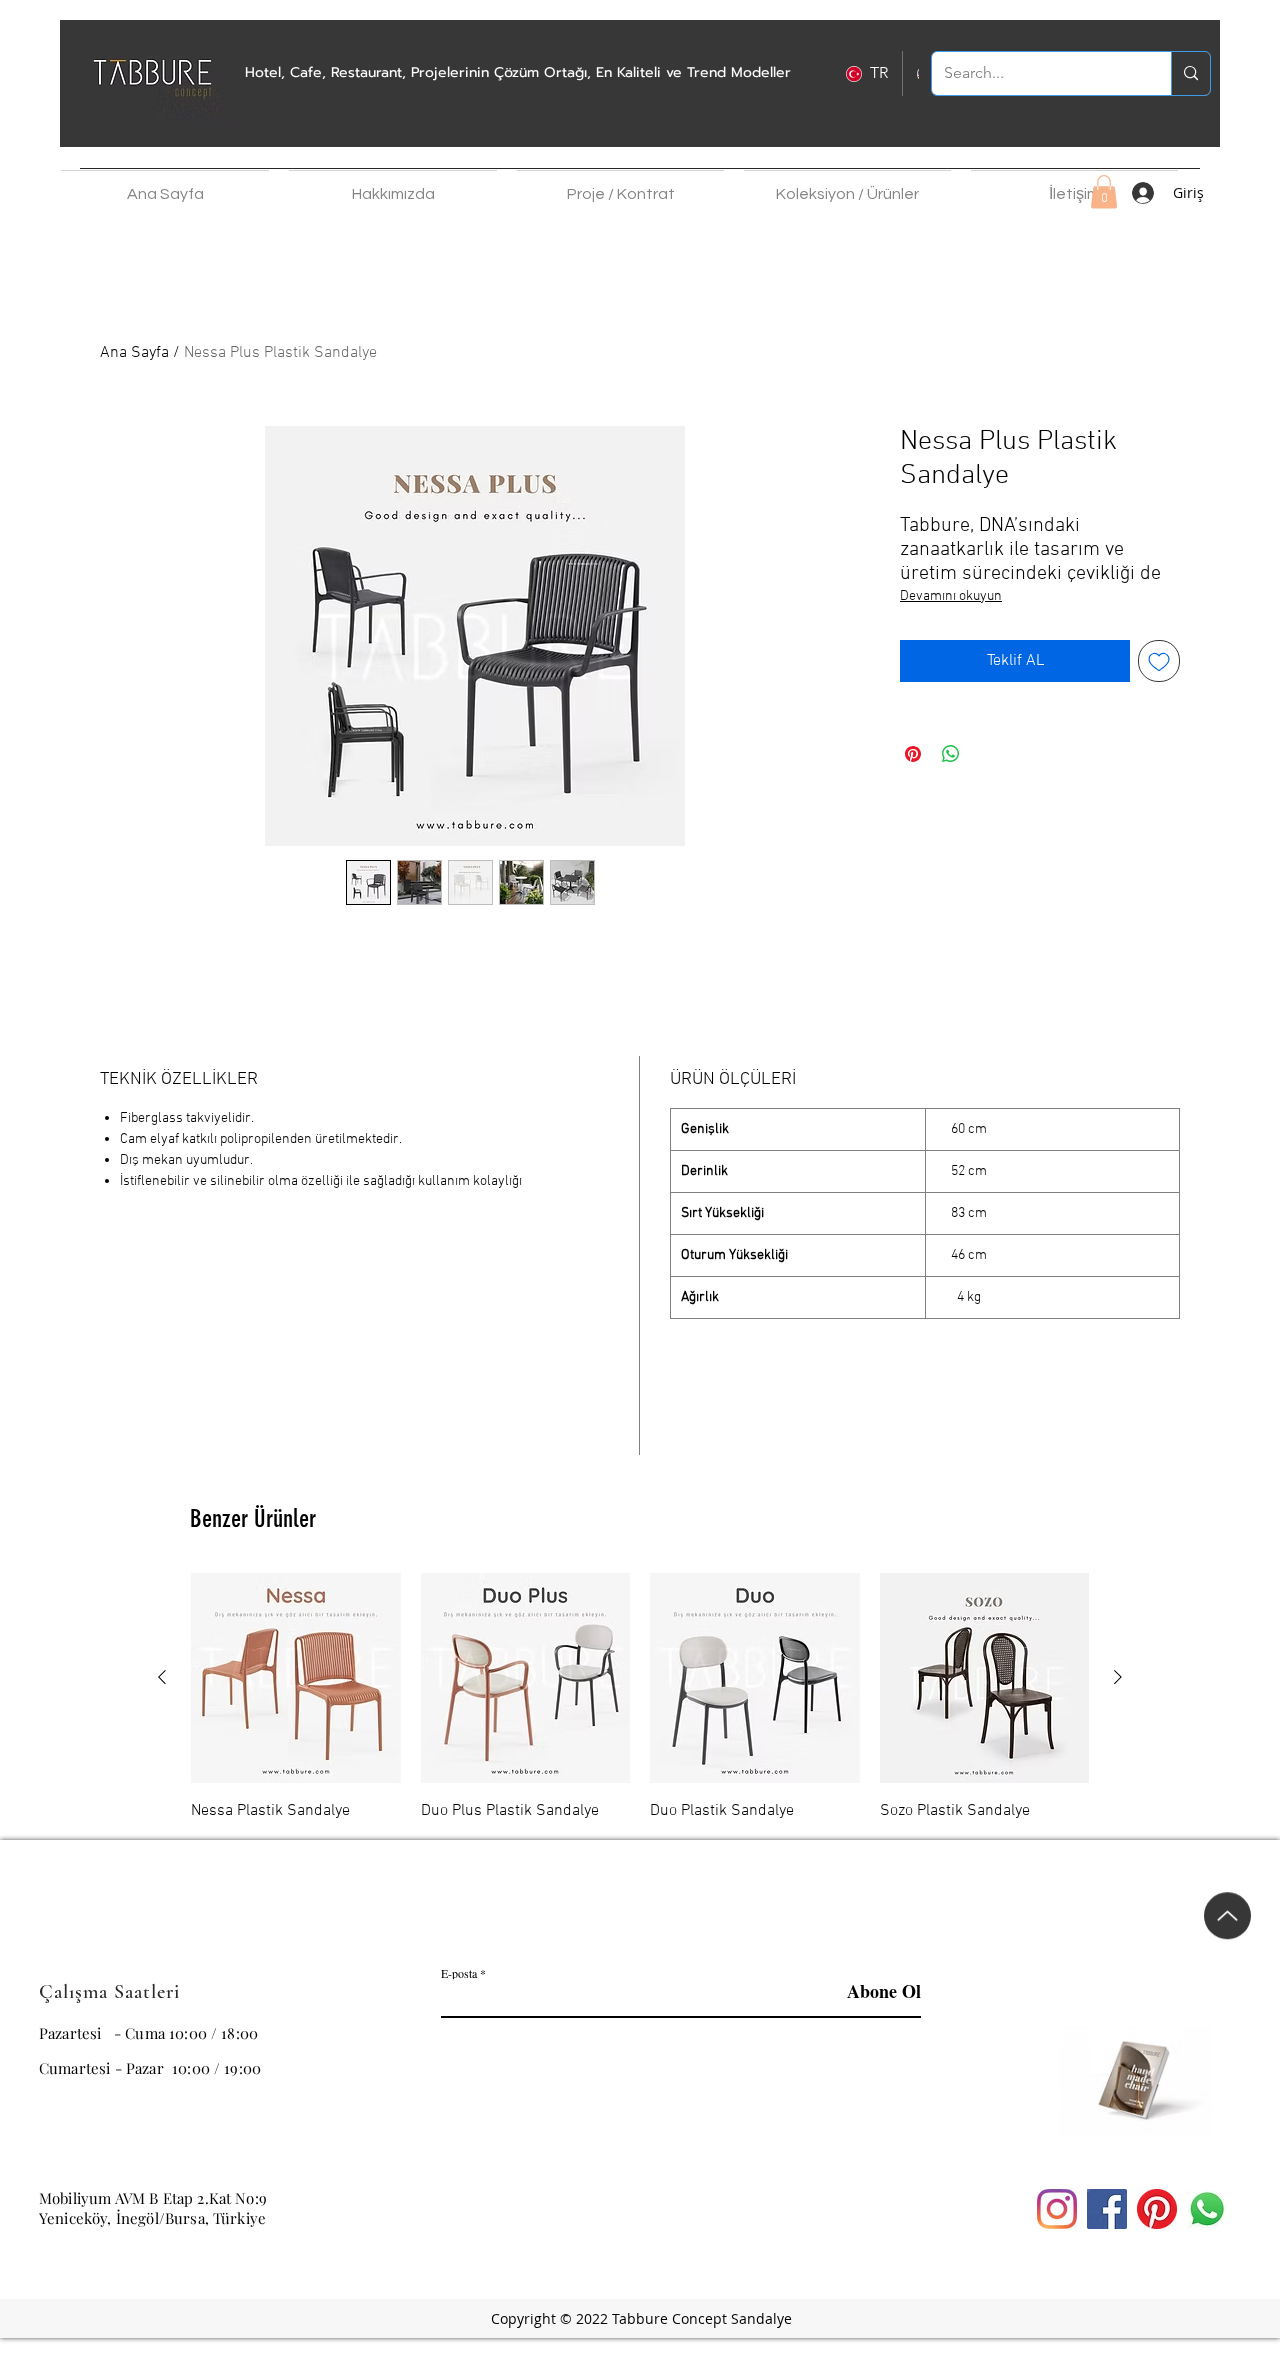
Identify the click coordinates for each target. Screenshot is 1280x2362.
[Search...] (1190, 73)
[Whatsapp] (1207, 2209)
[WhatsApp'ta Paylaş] (951, 754)
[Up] (1227, 1928)
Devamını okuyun (951, 596)
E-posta (459, 1973)
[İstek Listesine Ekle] (1159, 661)
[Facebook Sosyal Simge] (1107, 2209)
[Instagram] (1057, 2209)
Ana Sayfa (134, 353)
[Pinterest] (1157, 2209)
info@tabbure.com (102, 2158)
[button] (393, 185)
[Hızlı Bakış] (296, 1678)
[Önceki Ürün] (162, 1677)
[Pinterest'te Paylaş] (913, 754)
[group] (640, 1698)
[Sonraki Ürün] (1118, 1677)
